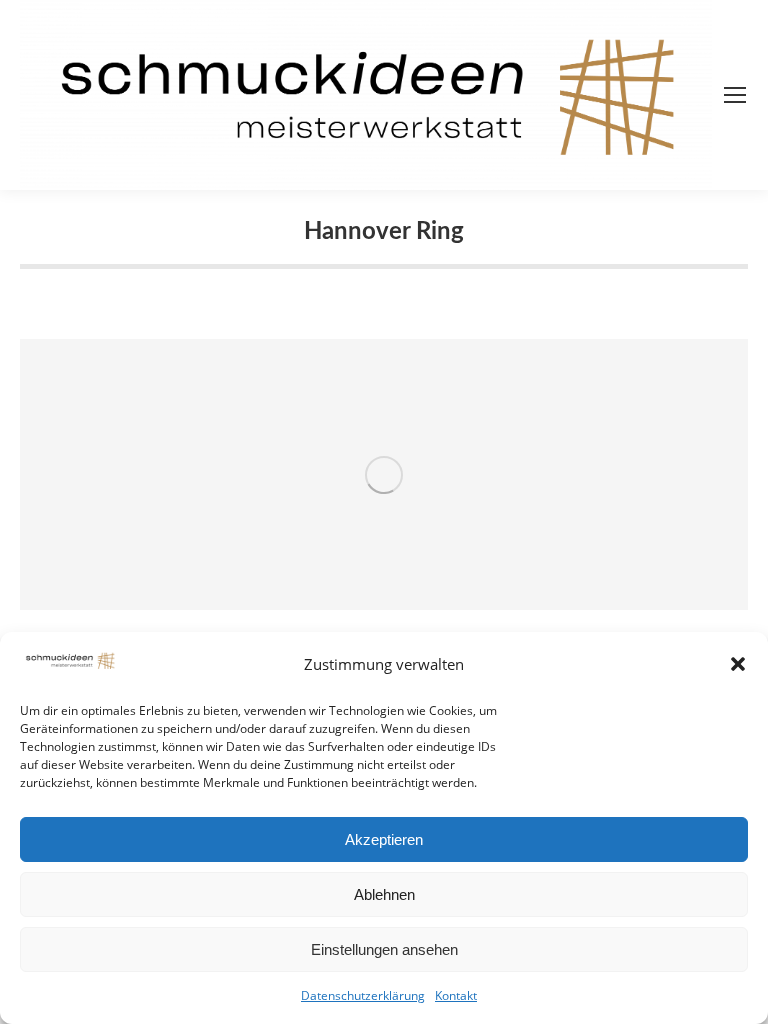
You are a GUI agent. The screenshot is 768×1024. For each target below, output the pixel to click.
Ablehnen (384, 894)
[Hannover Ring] (384, 474)
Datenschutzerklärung (363, 995)
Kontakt (456, 995)
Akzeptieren (384, 839)
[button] (738, 664)
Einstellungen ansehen (384, 949)
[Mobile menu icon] (735, 95)
